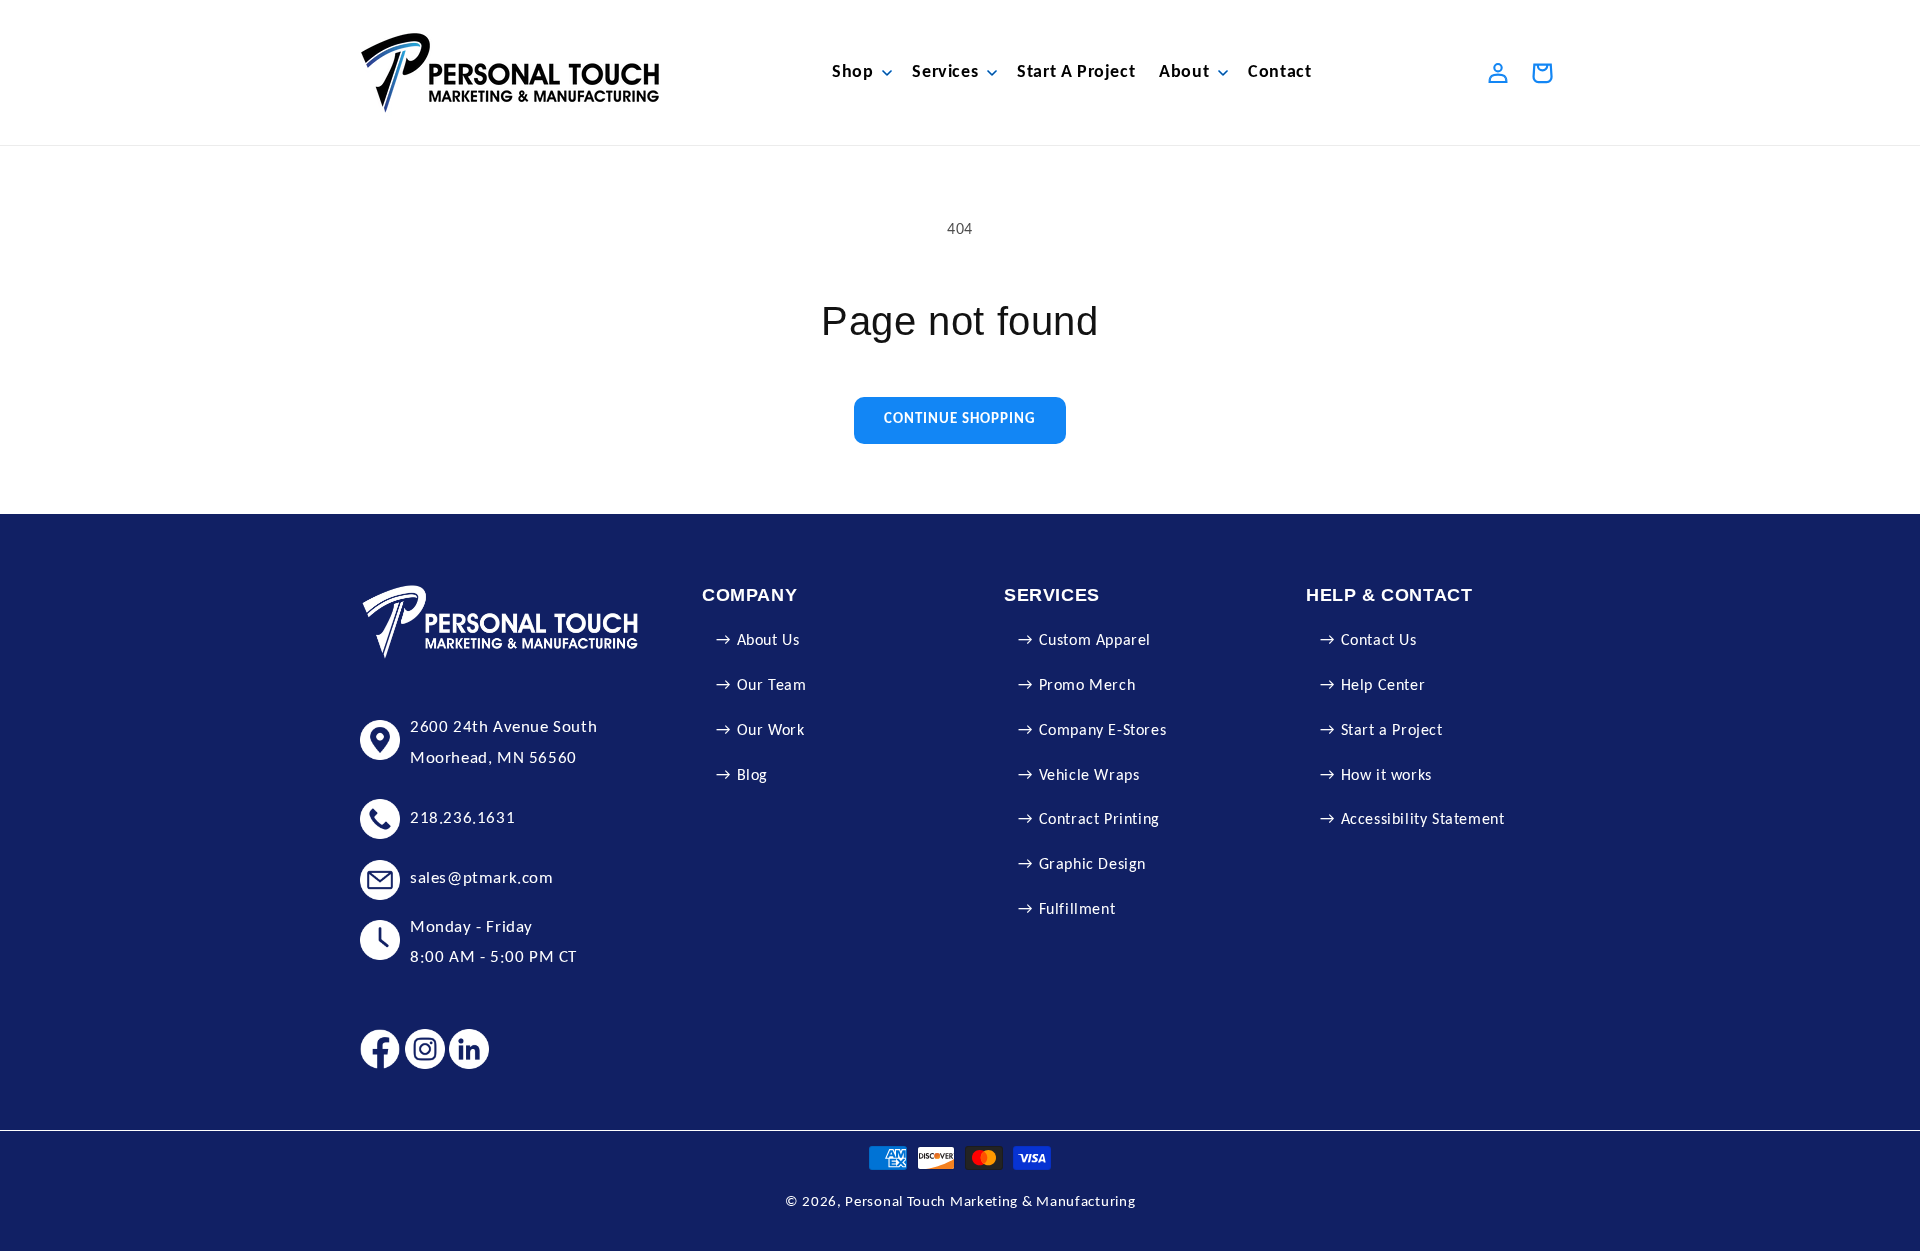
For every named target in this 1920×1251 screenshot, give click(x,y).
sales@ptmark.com (482, 878)
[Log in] (1498, 73)
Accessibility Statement (1423, 820)
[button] (860, 72)
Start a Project (1392, 731)
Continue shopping (960, 419)
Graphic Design (1092, 865)
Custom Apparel (1095, 641)
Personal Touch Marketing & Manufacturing (990, 1202)
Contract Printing (1099, 820)
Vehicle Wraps (1089, 776)
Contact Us (1379, 641)
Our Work (771, 731)
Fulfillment (1077, 910)
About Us (768, 641)
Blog (752, 776)
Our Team (772, 686)
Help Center (1383, 686)
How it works (1386, 776)
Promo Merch (1087, 686)
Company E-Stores (1103, 731)
